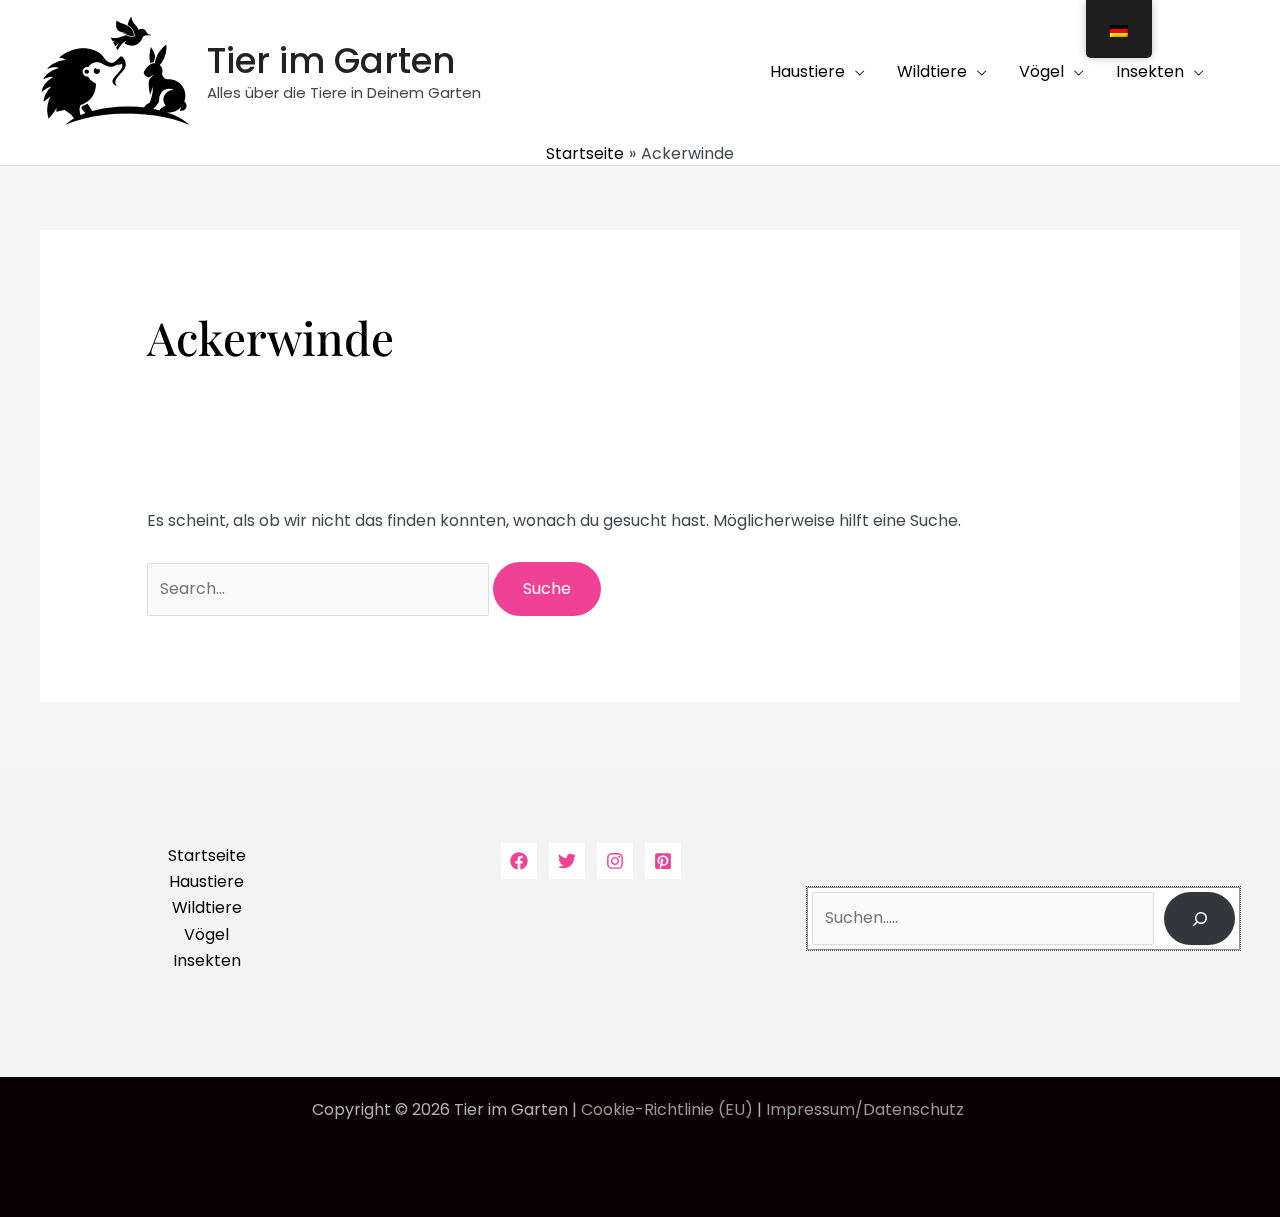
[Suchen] (1199, 918)
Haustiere (206, 881)
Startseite (207, 855)
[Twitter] (567, 861)
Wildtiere (207, 907)
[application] (855, 72)
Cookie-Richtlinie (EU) (667, 1109)
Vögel (206, 934)
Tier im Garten (331, 60)
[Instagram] (615, 861)
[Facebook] (519, 861)
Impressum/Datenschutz (867, 1109)
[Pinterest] (663, 861)
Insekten (207, 960)
